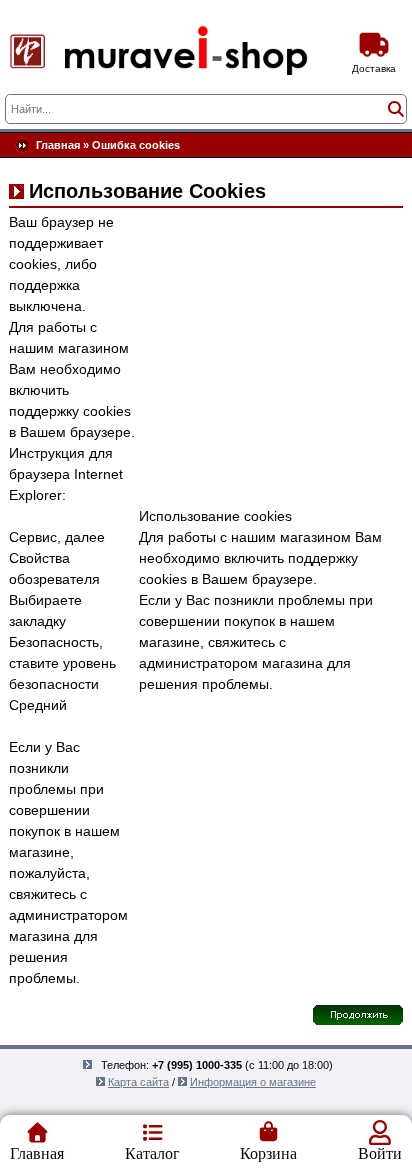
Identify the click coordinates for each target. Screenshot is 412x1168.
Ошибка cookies (136, 145)
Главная (58, 145)
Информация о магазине (253, 1082)
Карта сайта (138, 1082)
